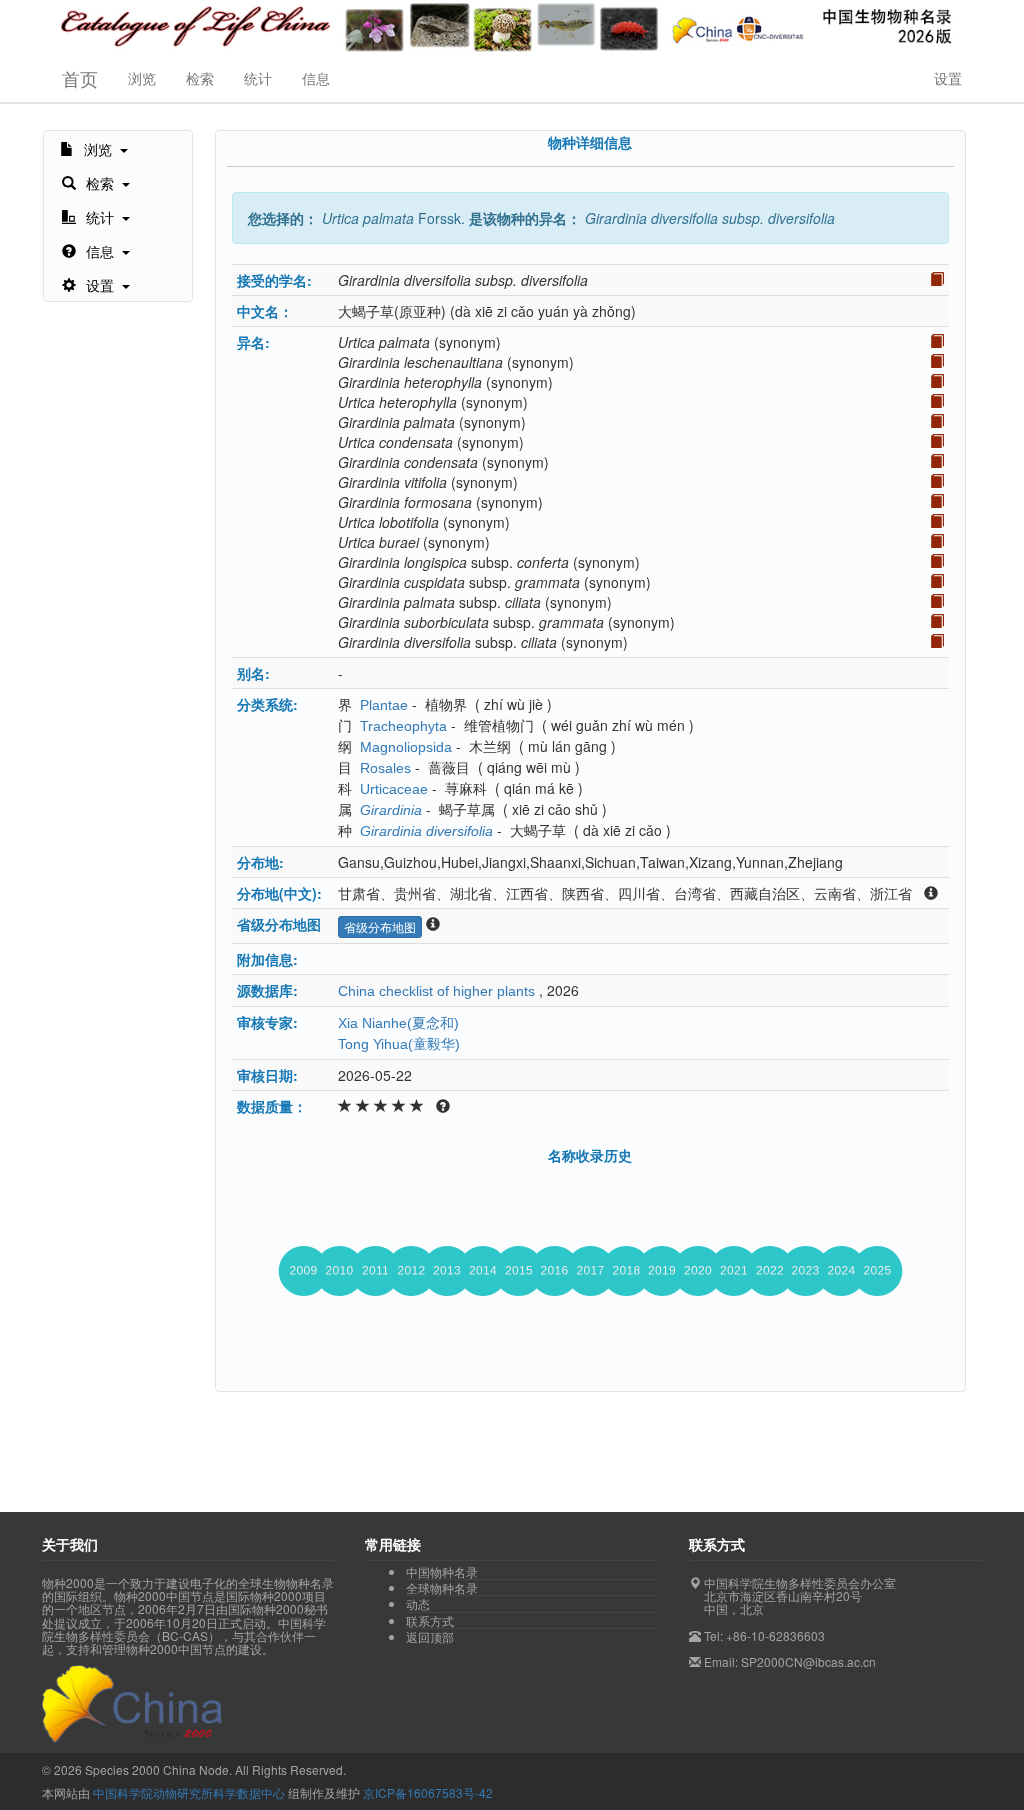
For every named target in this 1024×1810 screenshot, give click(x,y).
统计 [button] (258, 78)
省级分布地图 (380, 926)
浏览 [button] (142, 78)
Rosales (385, 768)
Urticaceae (394, 789)
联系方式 (430, 1621)
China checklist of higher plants (436, 991)
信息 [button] (316, 78)
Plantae (384, 705)
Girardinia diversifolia (426, 831)
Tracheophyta (403, 726)
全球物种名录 (442, 1588)
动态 (418, 1604)
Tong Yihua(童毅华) (399, 1044)
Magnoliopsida (406, 747)
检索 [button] (200, 78)
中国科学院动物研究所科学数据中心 (189, 1792)
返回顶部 (430, 1636)
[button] (94, 148)
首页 (80, 78)
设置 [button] (948, 78)
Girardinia (391, 810)
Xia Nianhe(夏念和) (398, 1023)
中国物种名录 (442, 1572)
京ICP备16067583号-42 (428, 1792)
